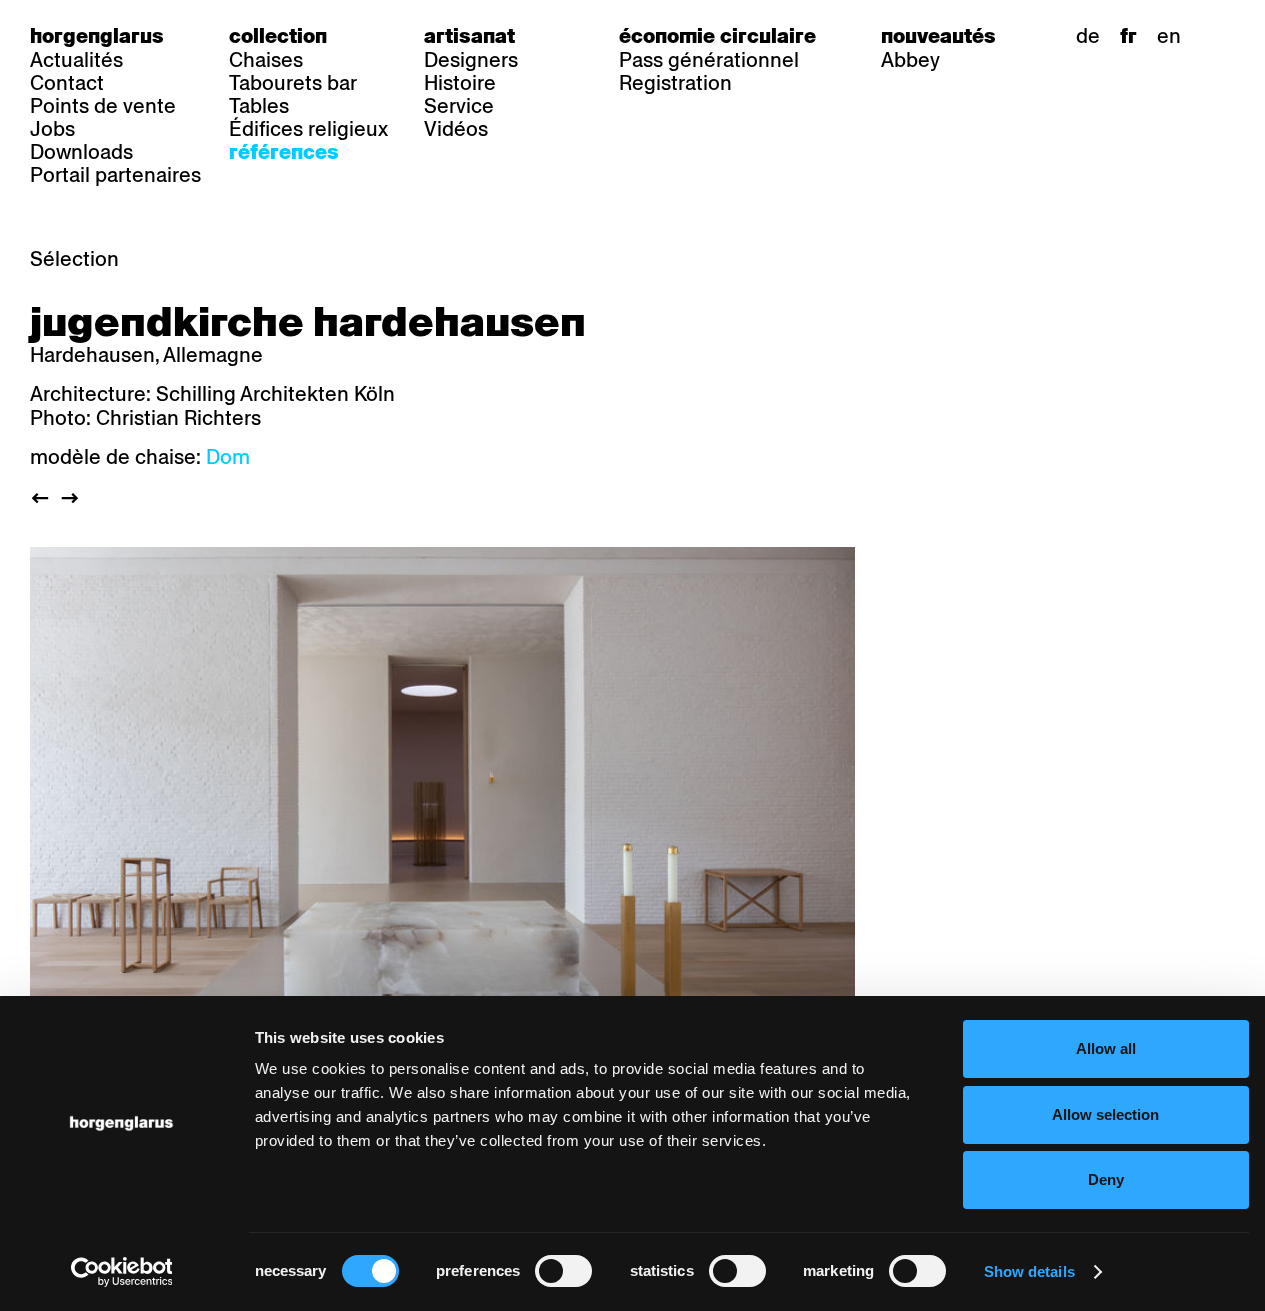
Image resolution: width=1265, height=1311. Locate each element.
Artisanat (469, 36)
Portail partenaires (115, 175)
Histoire (460, 83)
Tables (259, 106)
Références (284, 152)
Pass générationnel (709, 60)
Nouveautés (938, 36)
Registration (675, 83)
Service (459, 106)
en (1169, 36)
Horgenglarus (97, 36)
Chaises (266, 60)
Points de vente (103, 106)
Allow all (1106, 1048)
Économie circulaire (717, 36)
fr (1128, 36)
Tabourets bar (293, 83)
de (1088, 36)
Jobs (52, 129)
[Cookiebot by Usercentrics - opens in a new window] (121, 1272)
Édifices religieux (308, 129)
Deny (1106, 1179)
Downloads (81, 152)
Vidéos (456, 129)
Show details (1029, 1271)
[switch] (563, 1271)
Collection (278, 36)
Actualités (76, 60)
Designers (471, 60)
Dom (228, 457)
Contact (67, 83)
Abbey (910, 60)
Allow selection (1105, 1114)
